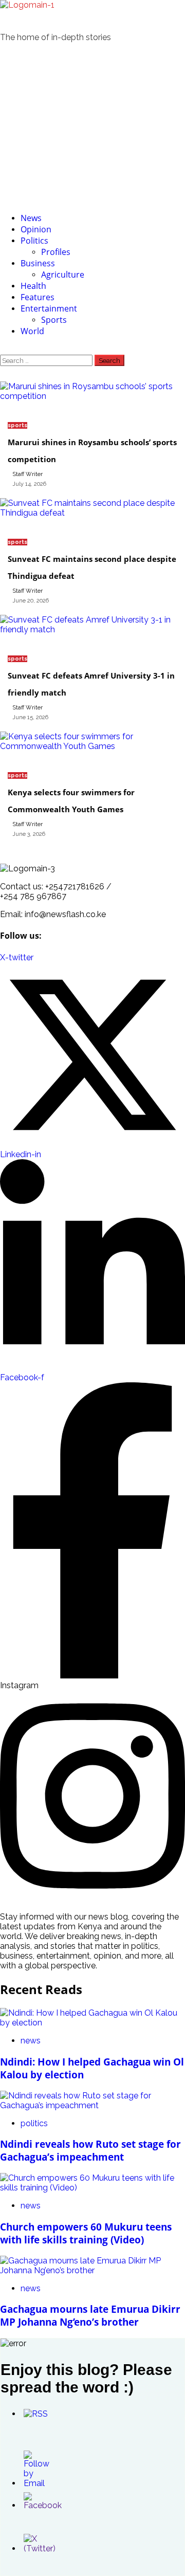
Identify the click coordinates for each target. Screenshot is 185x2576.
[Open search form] (3, 350)
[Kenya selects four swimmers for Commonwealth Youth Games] (92, 746)
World (32, 331)
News (31, 218)
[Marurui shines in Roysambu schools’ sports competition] (92, 396)
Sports (54, 320)
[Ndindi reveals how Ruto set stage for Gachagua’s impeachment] (92, 2105)
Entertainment (49, 308)
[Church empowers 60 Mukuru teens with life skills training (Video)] (92, 2188)
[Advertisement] (92, 127)
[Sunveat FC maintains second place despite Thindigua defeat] (92, 513)
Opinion (36, 229)
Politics (34, 241)
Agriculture (63, 275)
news (31, 2041)
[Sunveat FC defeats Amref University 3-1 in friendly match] (92, 629)
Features (38, 297)
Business (38, 263)
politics (34, 2123)
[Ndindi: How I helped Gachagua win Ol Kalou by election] (92, 2023)
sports (17, 425)
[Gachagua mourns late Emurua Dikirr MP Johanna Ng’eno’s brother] (92, 2270)
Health (33, 286)
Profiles (56, 252)
